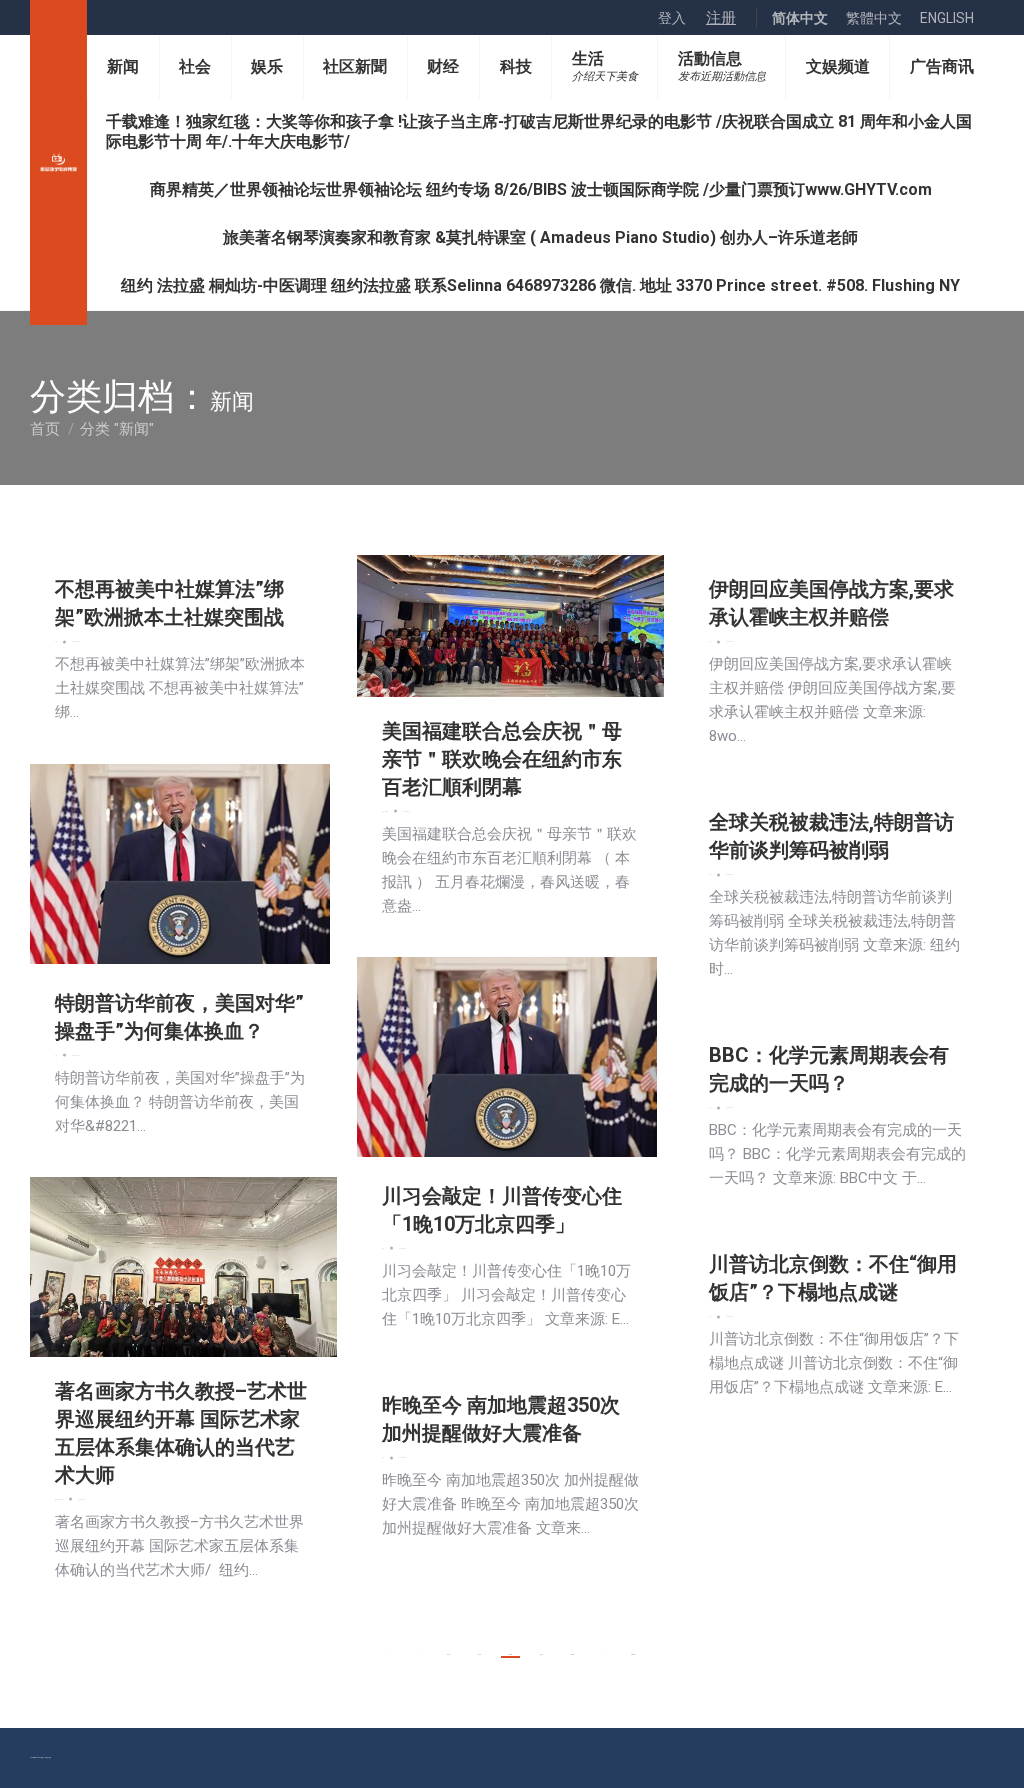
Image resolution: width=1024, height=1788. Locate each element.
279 (479, 1654)
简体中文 (800, 18)
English (947, 18)
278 (448, 1654)
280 (510, 1654)
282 (572, 1654)
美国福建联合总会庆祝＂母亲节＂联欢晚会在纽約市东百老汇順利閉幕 (502, 759)
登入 (672, 18)
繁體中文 (874, 18)
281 (541, 1654)
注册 (721, 18)
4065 (633, 1654)
